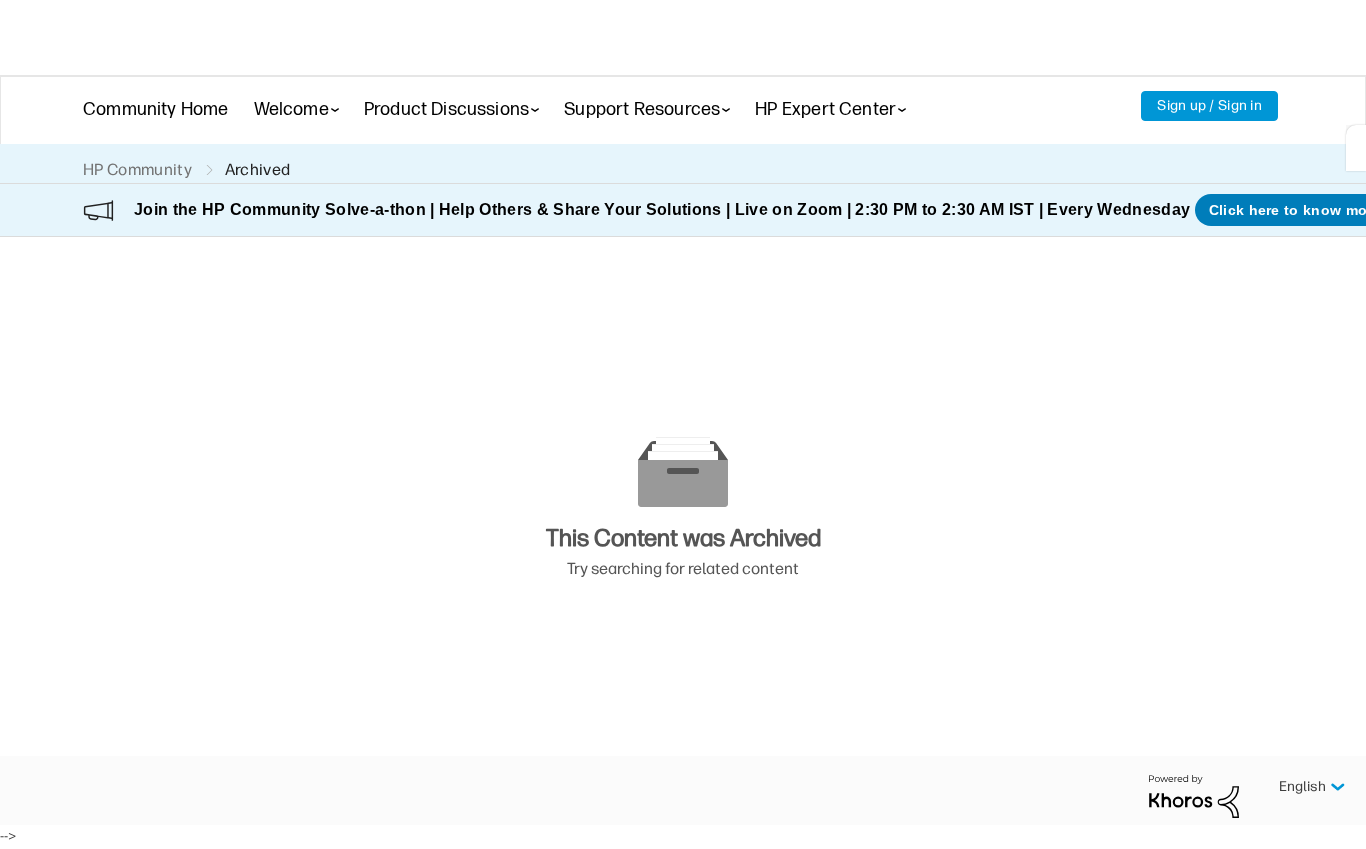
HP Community (137, 169)
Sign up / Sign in (1209, 105)
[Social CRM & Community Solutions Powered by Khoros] (1194, 795)
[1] (1356, 148)
